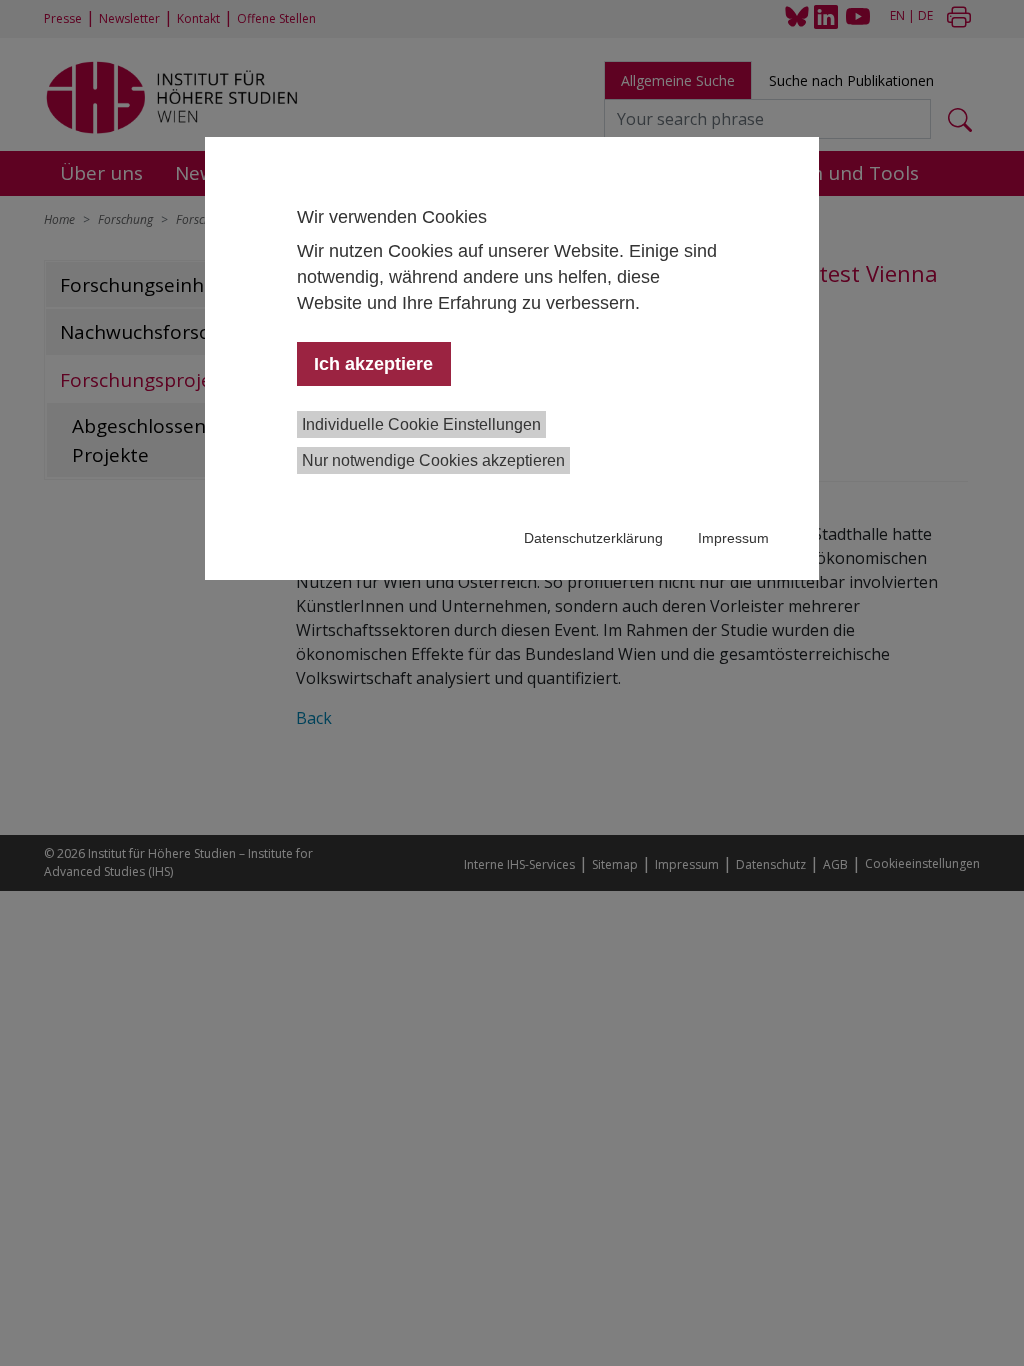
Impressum (733, 538)
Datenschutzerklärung (593, 538)
